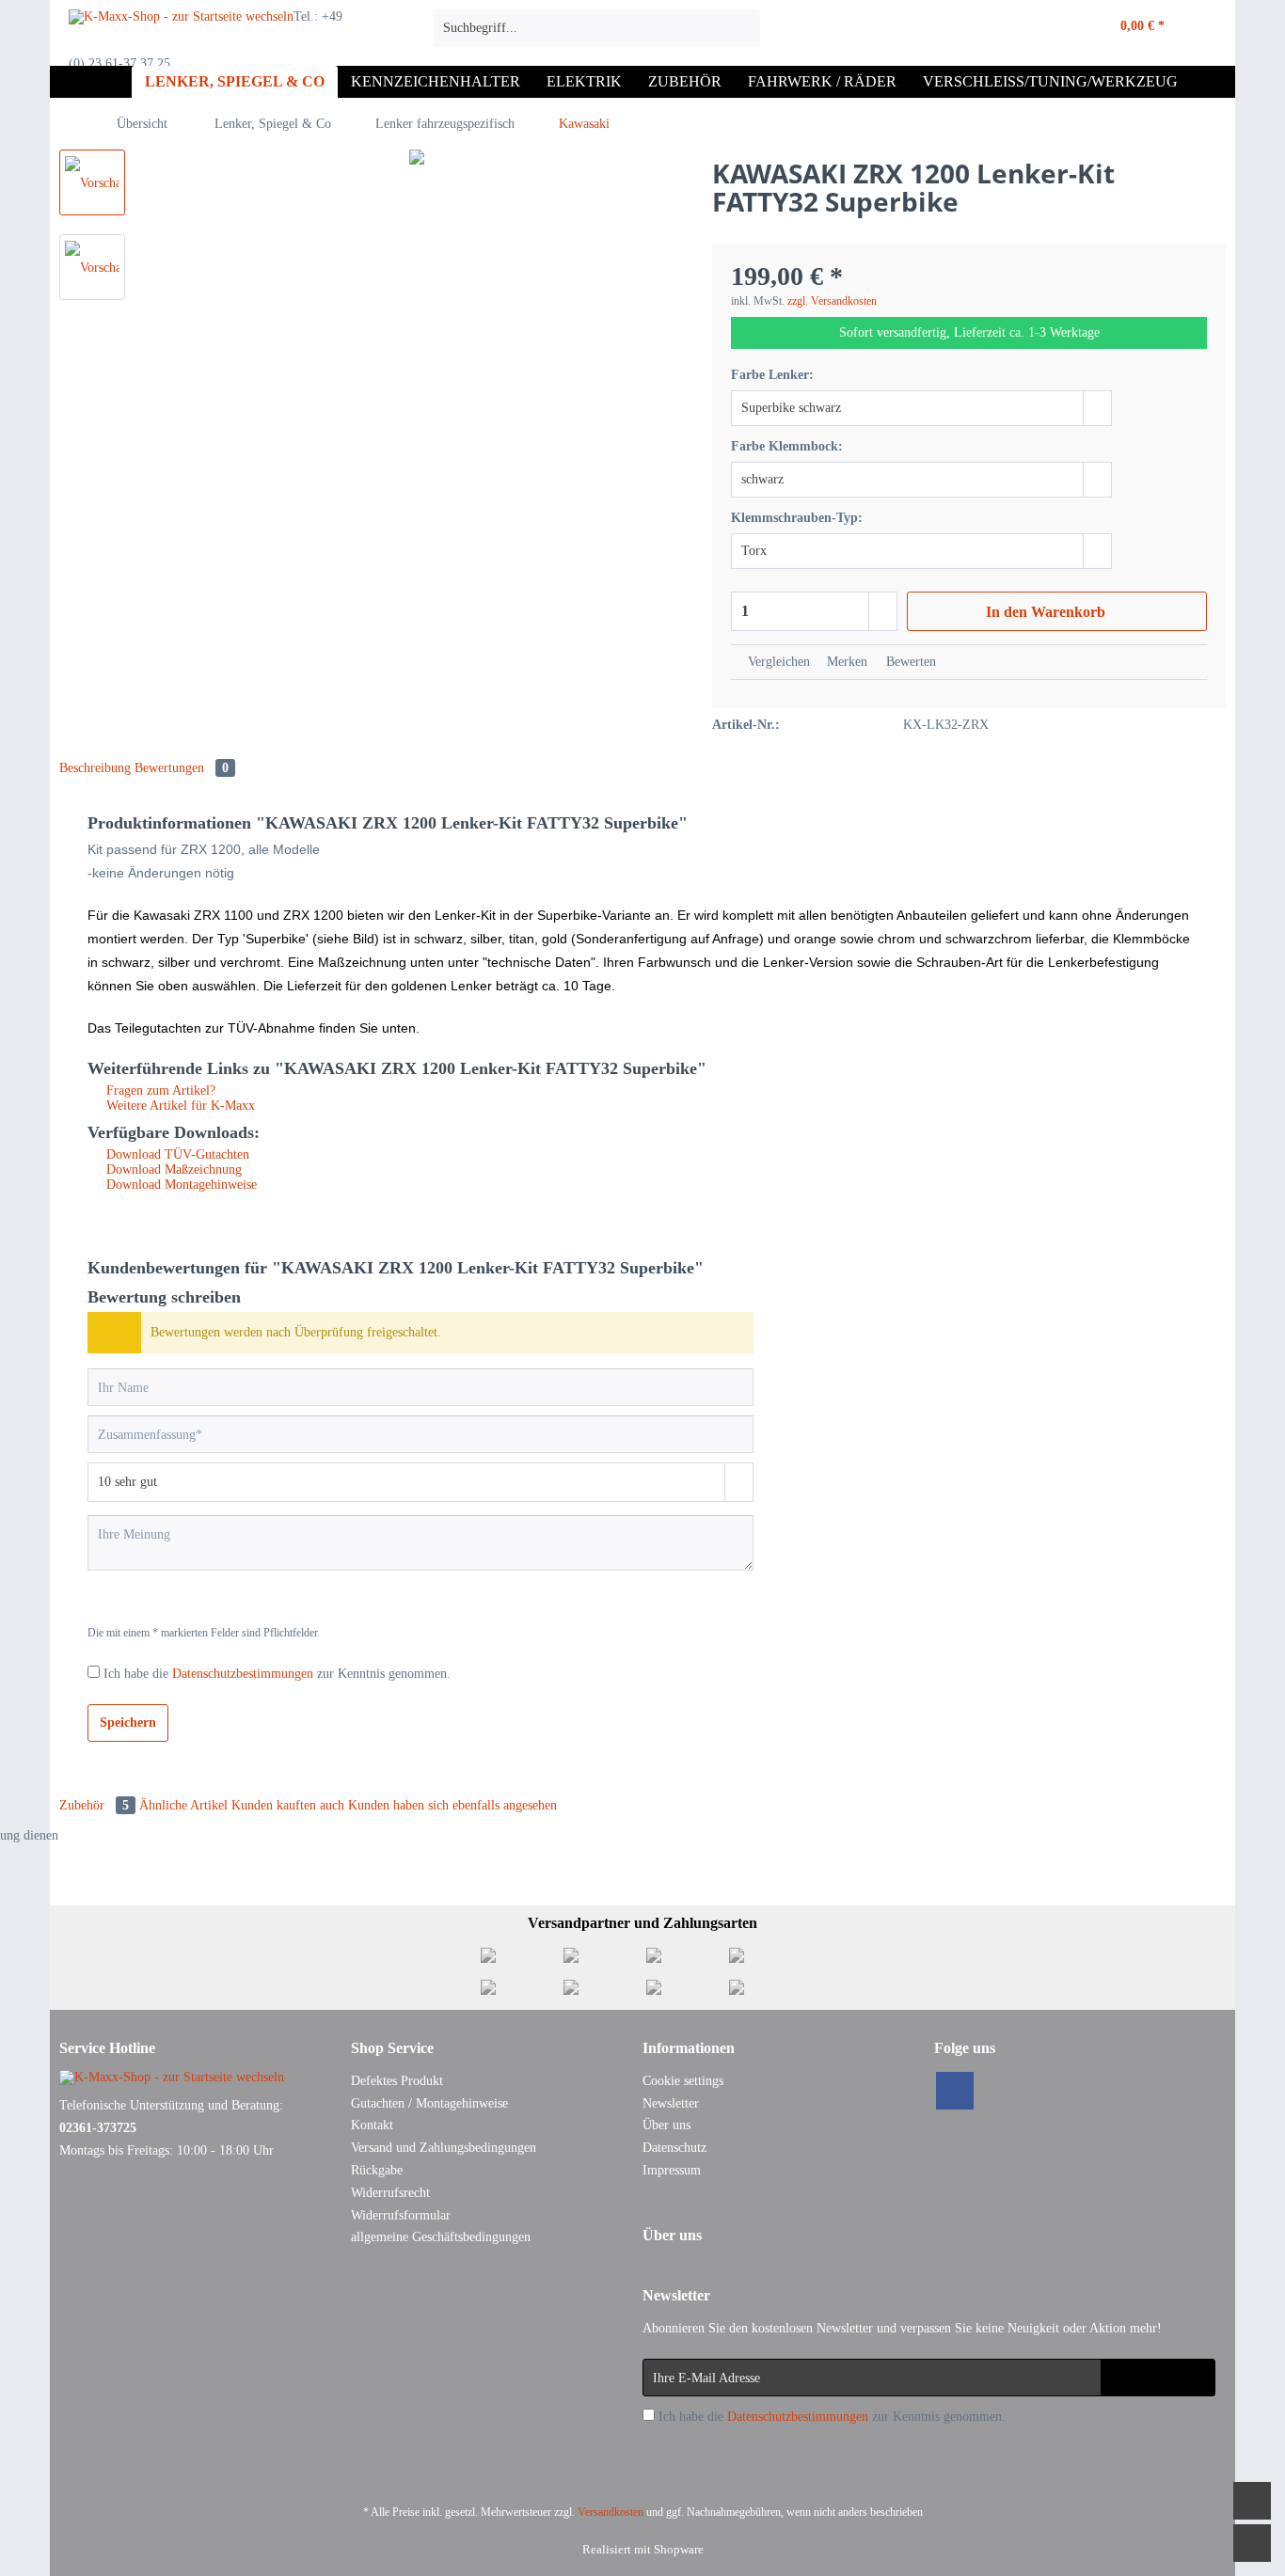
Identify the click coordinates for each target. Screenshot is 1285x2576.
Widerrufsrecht (390, 2193)
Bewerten (909, 662)
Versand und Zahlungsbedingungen (444, 2148)
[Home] (113, 82)
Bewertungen (182, 768)
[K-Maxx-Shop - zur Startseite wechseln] (181, 33)
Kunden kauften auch (288, 1805)
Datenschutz (674, 2148)
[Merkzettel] (1008, 28)
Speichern (128, 1723)
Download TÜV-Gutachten (176, 1154)
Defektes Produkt (397, 2081)
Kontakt (372, 2125)
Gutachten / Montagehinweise (429, 2103)
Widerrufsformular (401, 2215)
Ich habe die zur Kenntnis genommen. (277, 1674)
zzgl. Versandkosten (832, 301)
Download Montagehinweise (180, 1185)
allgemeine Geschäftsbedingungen (441, 2237)
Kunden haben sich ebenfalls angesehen (452, 1805)
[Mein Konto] (1049, 28)
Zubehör (94, 1805)
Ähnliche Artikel (183, 1805)
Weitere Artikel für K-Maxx (179, 1106)
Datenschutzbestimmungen (243, 1674)
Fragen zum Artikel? (159, 1090)
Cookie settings (683, 2081)
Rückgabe (377, 2170)
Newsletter (671, 2103)
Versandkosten (611, 2512)
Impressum (672, 2170)
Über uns (666, 2125)
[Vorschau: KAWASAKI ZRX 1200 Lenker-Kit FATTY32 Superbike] (92, 182)
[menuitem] (597, 36)
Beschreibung (95, 768)
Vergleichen (777, 662)
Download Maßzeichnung (172, 1169)
